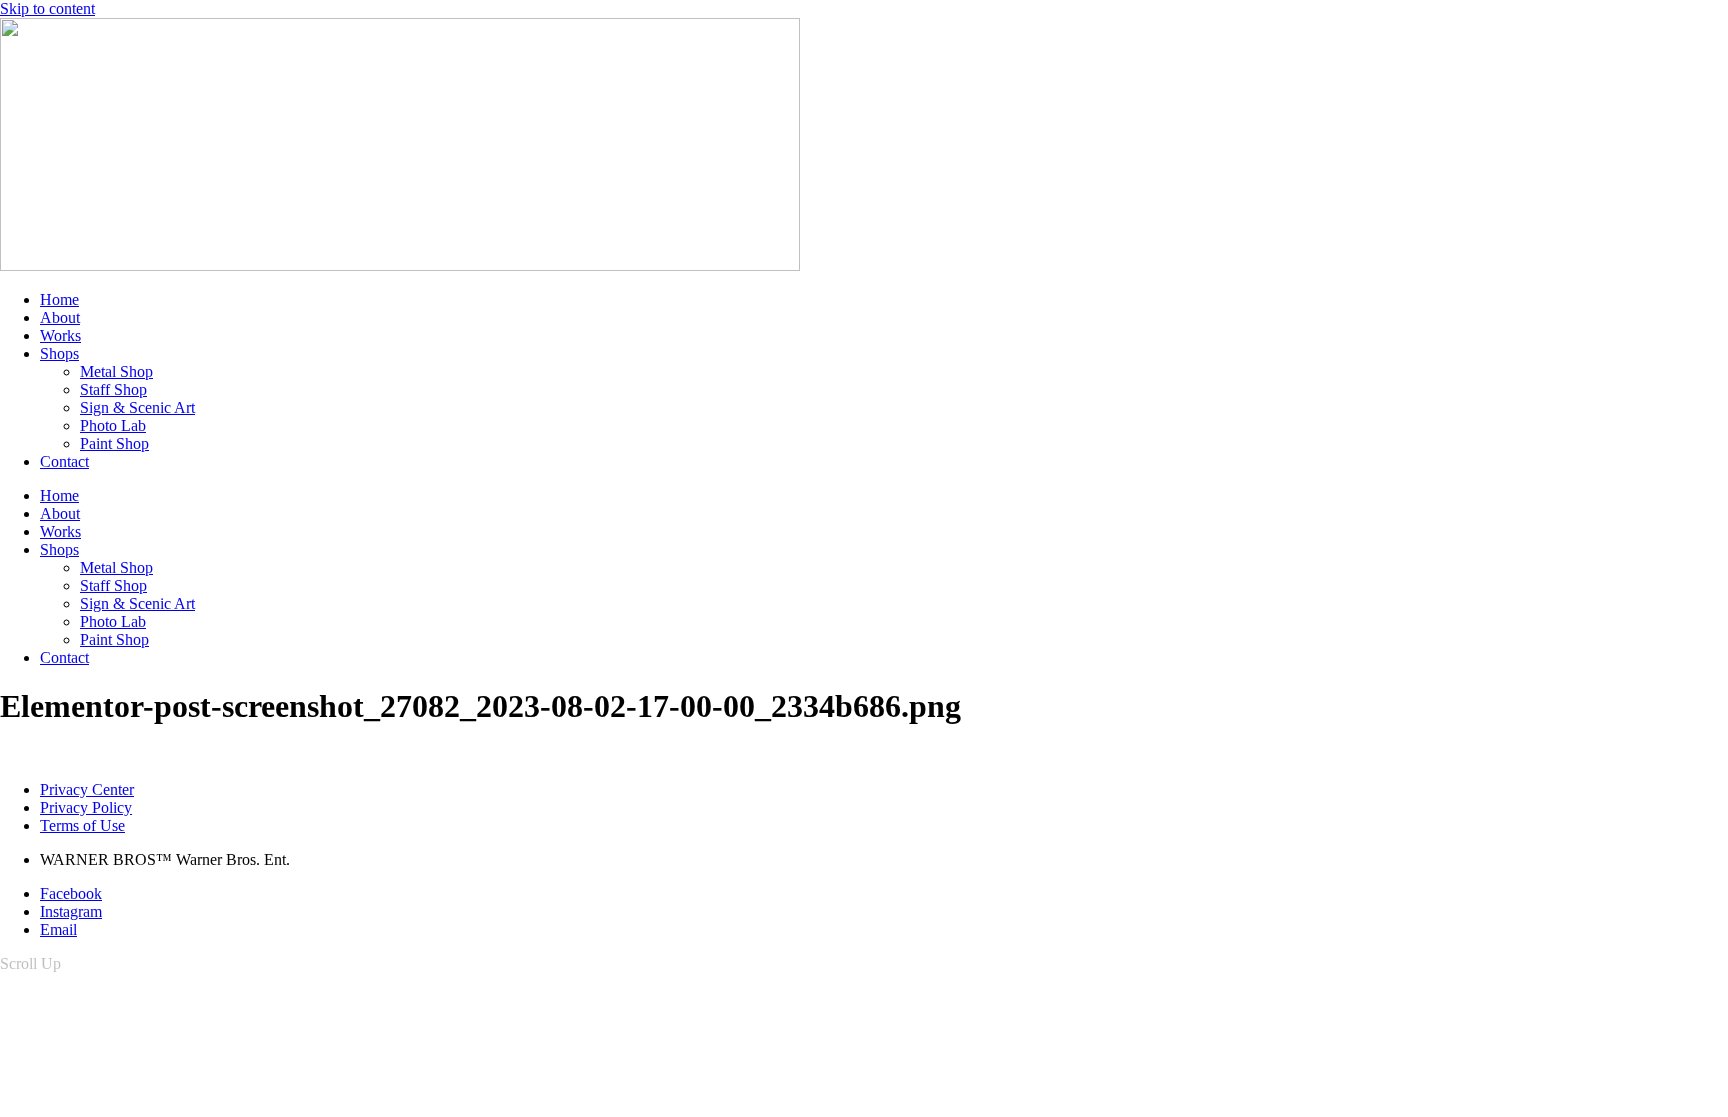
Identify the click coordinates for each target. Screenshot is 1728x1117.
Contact (64, 461)
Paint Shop (114, 443)
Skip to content (47, 8)
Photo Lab (113, 425)
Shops (59, 353)
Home (59, 299)
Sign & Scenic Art (137, 407)
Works (60, 335)
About (60, 317)
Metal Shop (116, 371)
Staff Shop (113, 389)
